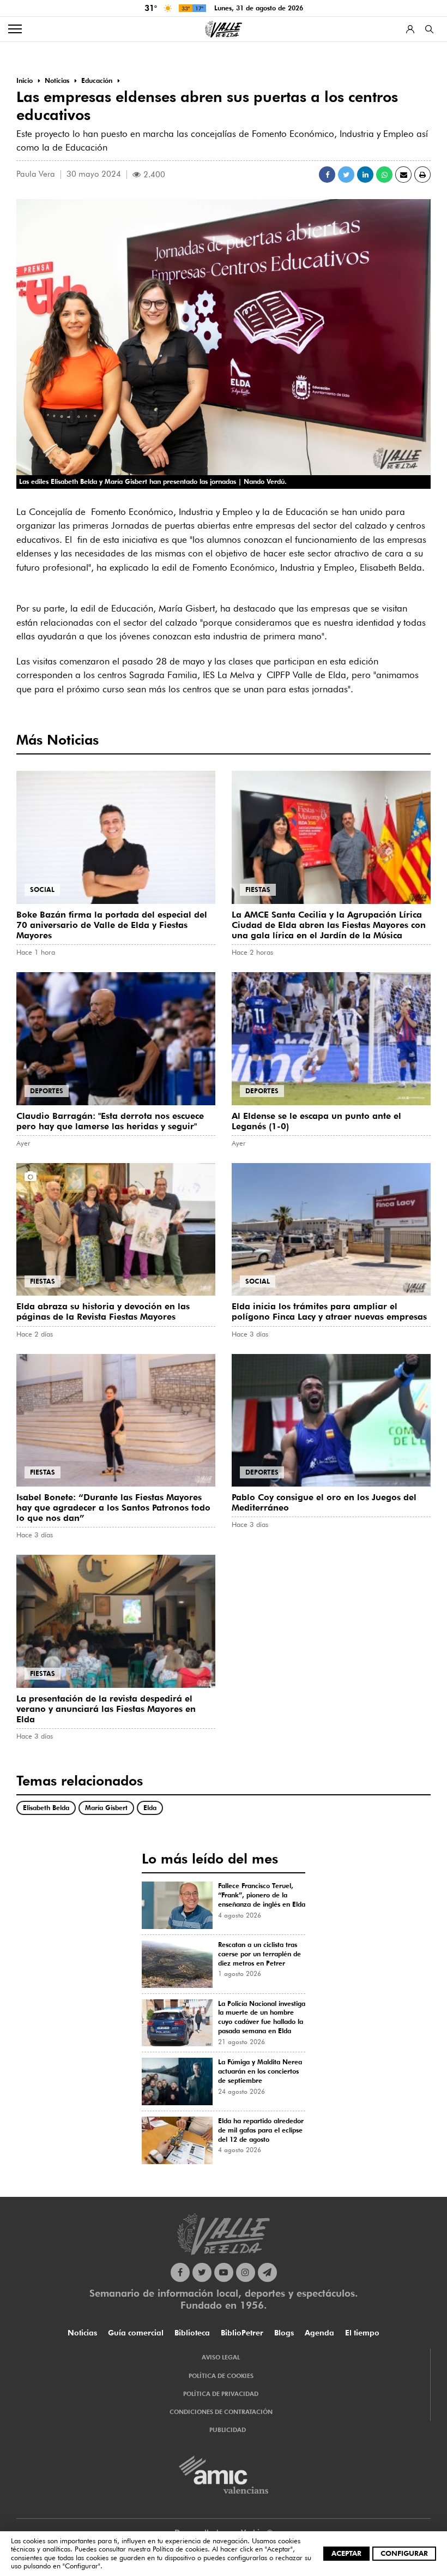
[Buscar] (429, 29)
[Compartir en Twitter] (346, 175)
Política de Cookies (221, 2376)
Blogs (284, 2333)
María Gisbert (106, 1808)
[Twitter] (202, 2272)
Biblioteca (192, 2333)
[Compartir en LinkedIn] (365, 175)
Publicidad (228, 2430)
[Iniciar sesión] (410, 29)
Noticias (82, 2333)
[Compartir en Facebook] (327, 175)
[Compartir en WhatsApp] (384, 175)
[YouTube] (224, 2272)
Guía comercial (136, 2333)
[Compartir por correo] (403, 175)
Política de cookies (180, 2549)
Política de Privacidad (221, 2394)
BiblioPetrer (242, 2333)
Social (42, 889)
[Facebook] (180, 2272)
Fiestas (258, 889)
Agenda (319, 2333)
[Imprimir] (422, 175)
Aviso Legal (221, 2357)
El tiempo (362, 2333)
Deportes (47, 1091)
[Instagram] (246, 2272)
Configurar (404, 2553)
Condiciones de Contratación (221, 2412)
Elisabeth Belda (46, 1808)
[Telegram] (267, 2272)
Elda (150, 1808)
